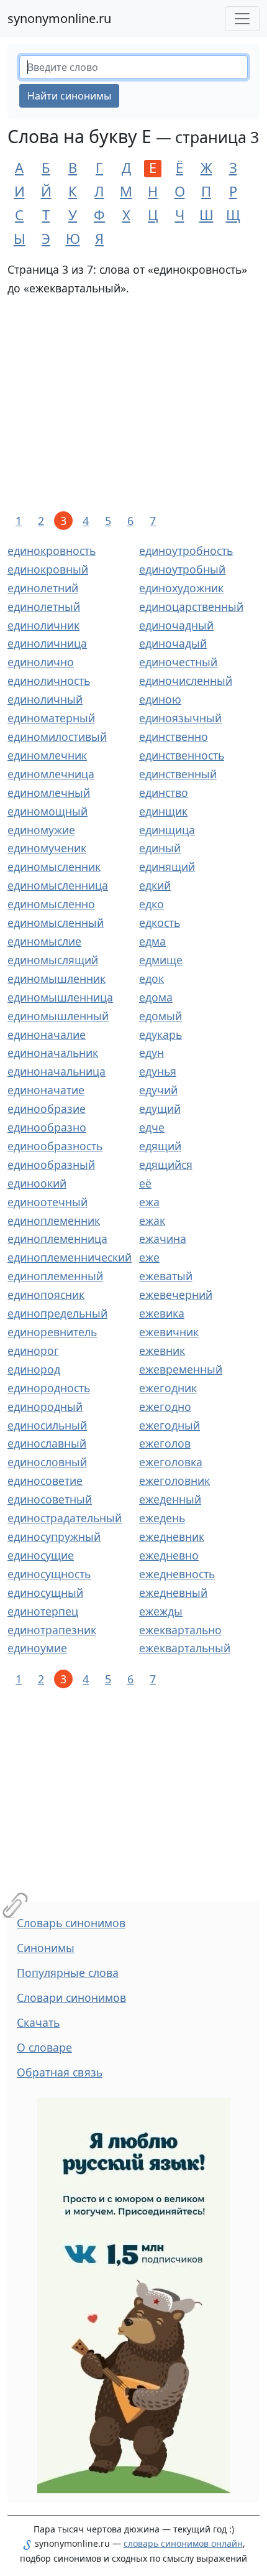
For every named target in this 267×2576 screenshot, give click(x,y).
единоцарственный (191, 607)
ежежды (161, 1611)
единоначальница (57, 1071)
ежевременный (181, 1369)
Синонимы (46, 1948)
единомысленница (58, 885)
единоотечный (48, 1202)
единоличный (45, 699)
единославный (47, 1443)
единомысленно (51, 904)
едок (152, 979)
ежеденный (170, 1499)
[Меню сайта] (242, 19)
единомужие (41, 830)
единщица (167, 830)
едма (152, 941)
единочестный (178, 662)
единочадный (176, 625)
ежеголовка (171, 1462)
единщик (163, 811)
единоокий (37, 1183)
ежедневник (172, 1537)
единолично (41, 662)
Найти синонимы (69, 96)
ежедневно (169, 1555)
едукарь (161, 1035)
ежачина (163, 1239)
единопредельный (57, 1313)
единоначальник (53, 1053)
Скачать (38, 2022)
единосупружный (54, 1537)
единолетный (44, 607)
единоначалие (47, 1035)
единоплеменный (55, 1276)
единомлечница (51, 774)
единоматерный (51, 718)
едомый (161, 1016)
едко (152, 904)
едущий (160, 1109)
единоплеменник (54, 1221)
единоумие (37, 1648)
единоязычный (180, 718)
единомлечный (49, 793)
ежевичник (169, 1332)
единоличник (43, 625)
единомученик (47, 848)
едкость (160, 923)
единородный (45, 1407)
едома (156, 997)
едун (152, 1053)
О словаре (44, 2047)
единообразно (47, 1127)
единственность (182, 755)
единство (164, 793)
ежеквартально (180, 1630)
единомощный (48, 811)
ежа (149, 1202)
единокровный (48, 569)
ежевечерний (176, 1295)
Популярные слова (68, 1973)
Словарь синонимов (71, 1923)
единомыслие (44, 941)
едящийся (166, 1165)
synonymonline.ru (59, 18)
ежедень (162, 1518)
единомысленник (54, 867)
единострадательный (65, 1518)
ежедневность (177, 1574)
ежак (152, 1221)
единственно (174, 737)
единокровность (52, 551)
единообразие (47, 1109)
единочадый (173, 643)
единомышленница (60, 997)
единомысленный (56, 923)
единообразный (51, 1165)
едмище (161, 960)
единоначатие (46, 1090)
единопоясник (46, 1295)
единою (160, 699)
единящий (167, 867)
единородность (49, 1388)
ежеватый (166, 1276)
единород (34, 1369)
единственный (178, 774)
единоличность (49, 681)
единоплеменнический (70, 1257)
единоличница (47, 643)
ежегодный (170, 1425)
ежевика (162, 1313)
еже (149, 1257)
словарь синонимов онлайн (183, 2543)
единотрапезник (52, 1630)
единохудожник (181, 588)
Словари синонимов (71, 1997)
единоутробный (182, 569)
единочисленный (186, 681)
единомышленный (58, 1016)
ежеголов (165, 1443)
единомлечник (47, 755)
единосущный (45, 1593)
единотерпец (43, 1611)
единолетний (43, 588)
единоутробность (186, 551)
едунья (158, 1071)
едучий (158, 1090)
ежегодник (168, 1388)
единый (160, 848)
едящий (160, 1146)
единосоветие (45, 1481)
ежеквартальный (185, 1648)
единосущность (49, 1574)
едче (152, 1127)
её (145, 1183)
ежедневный (173, 1593)
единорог (33, 1351)
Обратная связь (60, 2072)
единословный (47, 1462)
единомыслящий (53, 960)
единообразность (55, 1146)
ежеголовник (174, 1481)
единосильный (47, 1425)
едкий (155, 885)
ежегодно (165, 1407)
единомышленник (57, 979)
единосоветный (50, 1499)
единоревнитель (52, 1332)
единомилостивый (57, 737)
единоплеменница (57, 1239)
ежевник (162, 1351)
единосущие (41, 1555)
